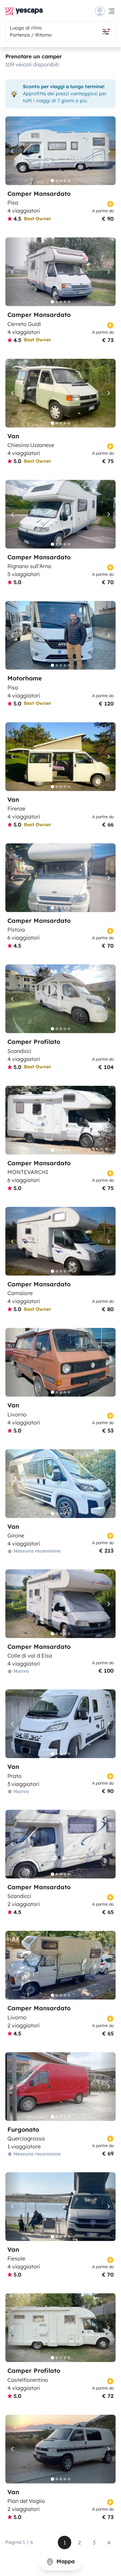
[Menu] (105, 11)
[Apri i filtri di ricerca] (106, 32)
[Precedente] (13, 151)
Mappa (65, 2561)
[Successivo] (108, 151)
